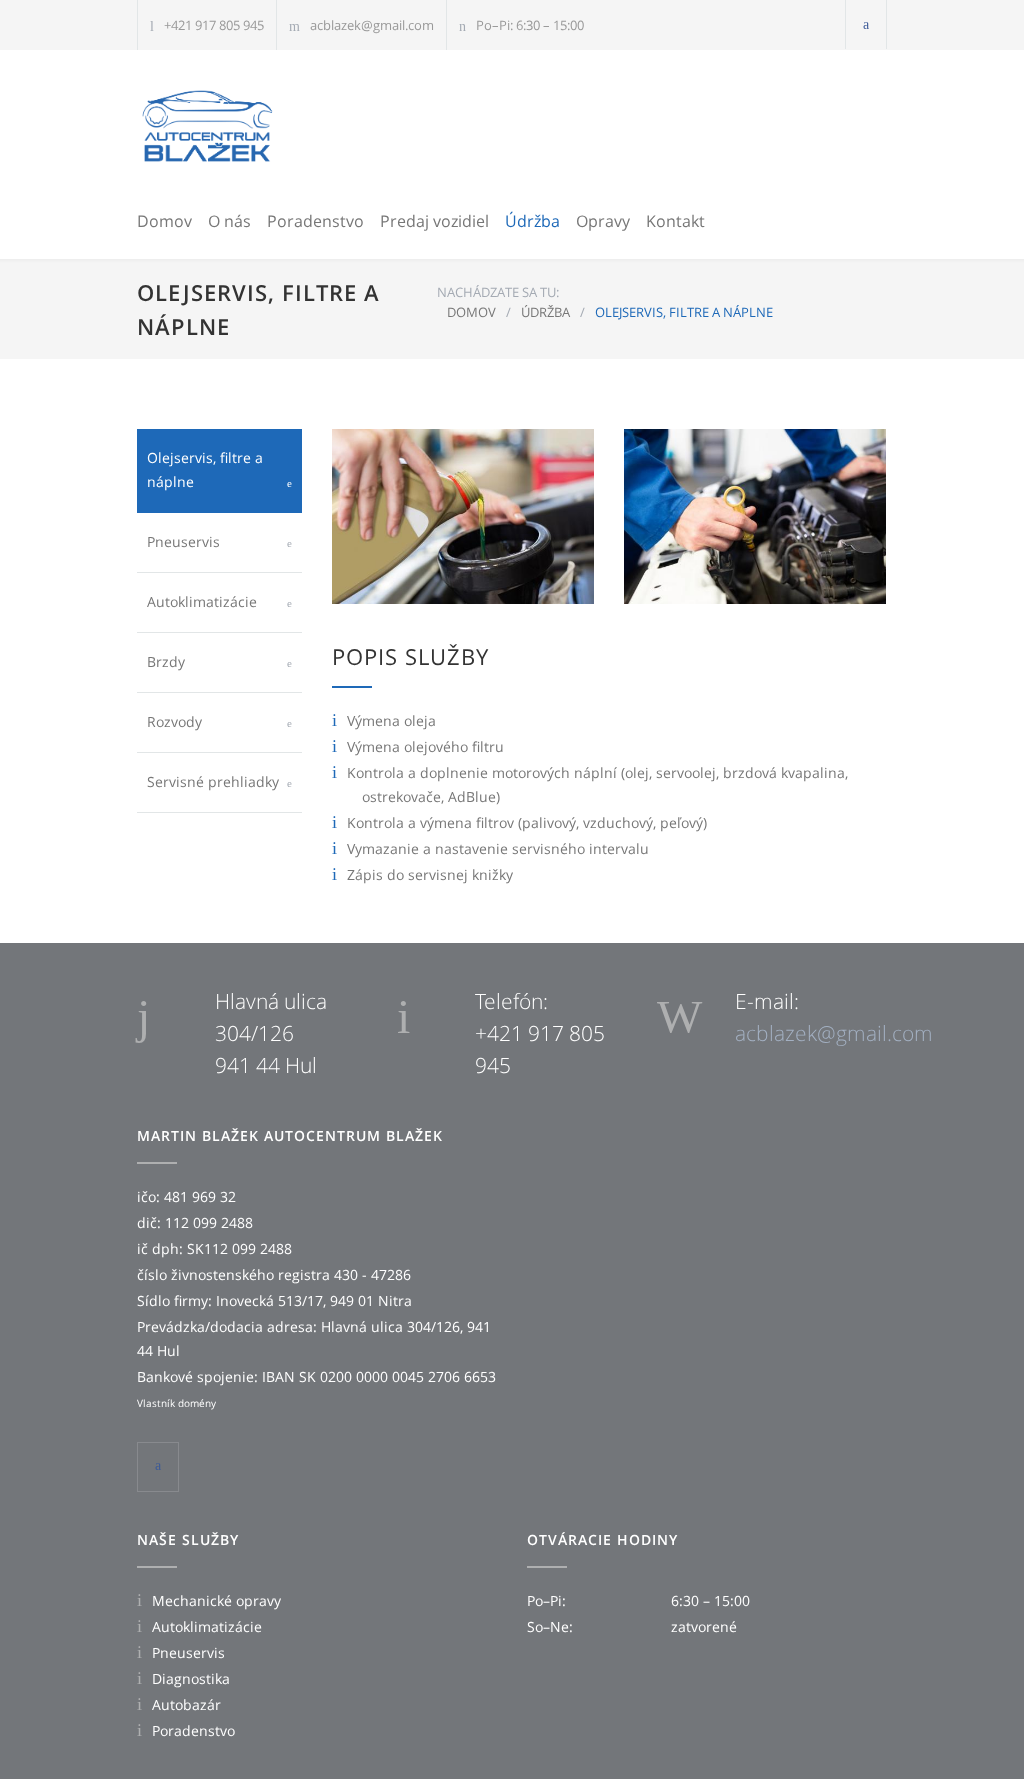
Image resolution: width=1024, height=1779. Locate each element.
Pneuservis (183, 541)
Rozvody (174, 721)
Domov (164, 221)
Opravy (603, 221)
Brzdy (166, 661)
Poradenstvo (315, 221)
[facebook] (866, 24)
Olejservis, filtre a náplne (205, 469)
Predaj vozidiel (434, 221)
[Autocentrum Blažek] (207, 126)
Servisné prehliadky (213, 781)
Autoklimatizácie (202, 601)
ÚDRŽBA (545, 312)
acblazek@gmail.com (372, 25)
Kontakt (675, 221)
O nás (229, 221)
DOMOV (471, 312)
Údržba (532, 221)
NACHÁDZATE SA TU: (498, 292)
